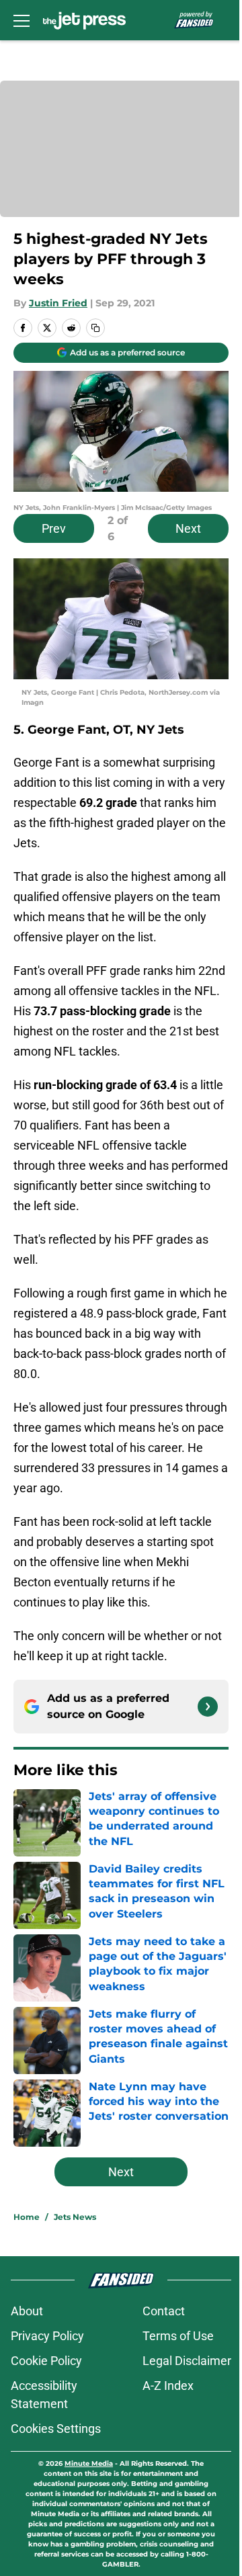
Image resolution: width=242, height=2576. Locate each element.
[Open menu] (22, 20)
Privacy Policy (47, 2336)
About (27, 2311)
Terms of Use (178, 2336)
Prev (54, 528)
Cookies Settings (56, 2429)
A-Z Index (168, 2386)
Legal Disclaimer (187, 2361)
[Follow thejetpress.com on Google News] (208, 1707)
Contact (164, 2311)
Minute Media (89, 2463)
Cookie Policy (46, 2361)
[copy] (95, 328)
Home (27, 2217)
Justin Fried (58, 303)
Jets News (75, 2217)
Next (188, 528)
